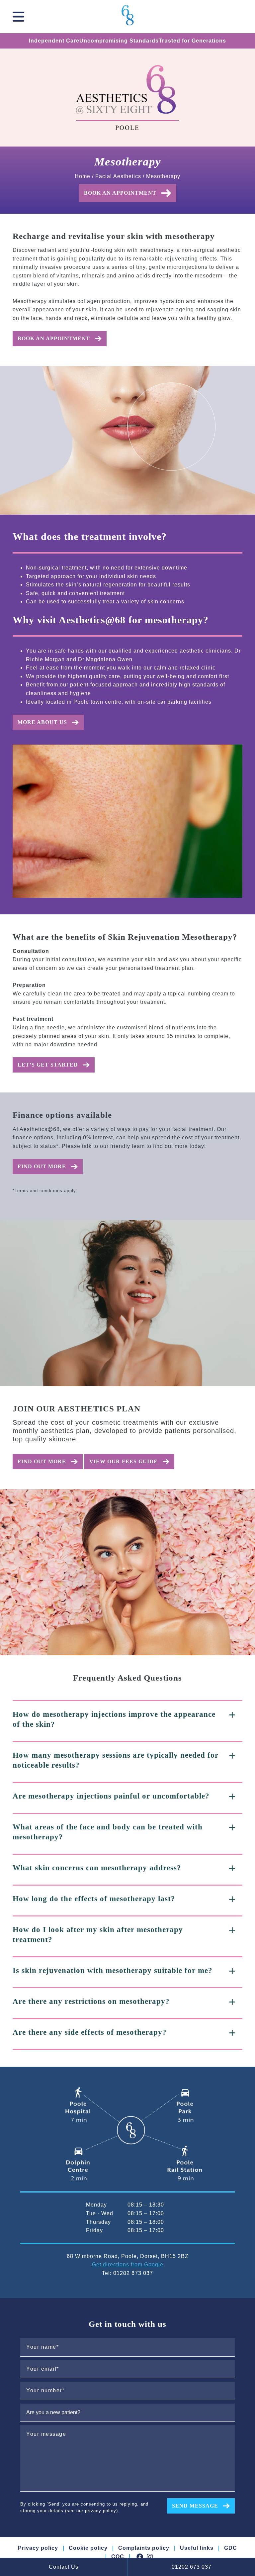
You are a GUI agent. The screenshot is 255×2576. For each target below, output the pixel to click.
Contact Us (64, 2567)
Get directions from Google (128, 2265)
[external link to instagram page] (150, 2557)
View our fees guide (124, 1461)
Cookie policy (88, 2548)
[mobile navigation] (18, 17)
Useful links (197, 2548)
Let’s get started (48, 1065)
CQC (118, 2557)
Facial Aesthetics (118, 176)
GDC (231, 2548)
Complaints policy (144, 2548)
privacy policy (101, 2511)
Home (83, 176)
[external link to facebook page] (140, 2557)
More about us (42, 722)
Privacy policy (38, 2548)
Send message (195, 2506)
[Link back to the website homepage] (128, 16)
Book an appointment (120, 193)
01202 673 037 (192, 2567)
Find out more (42, 1166)
